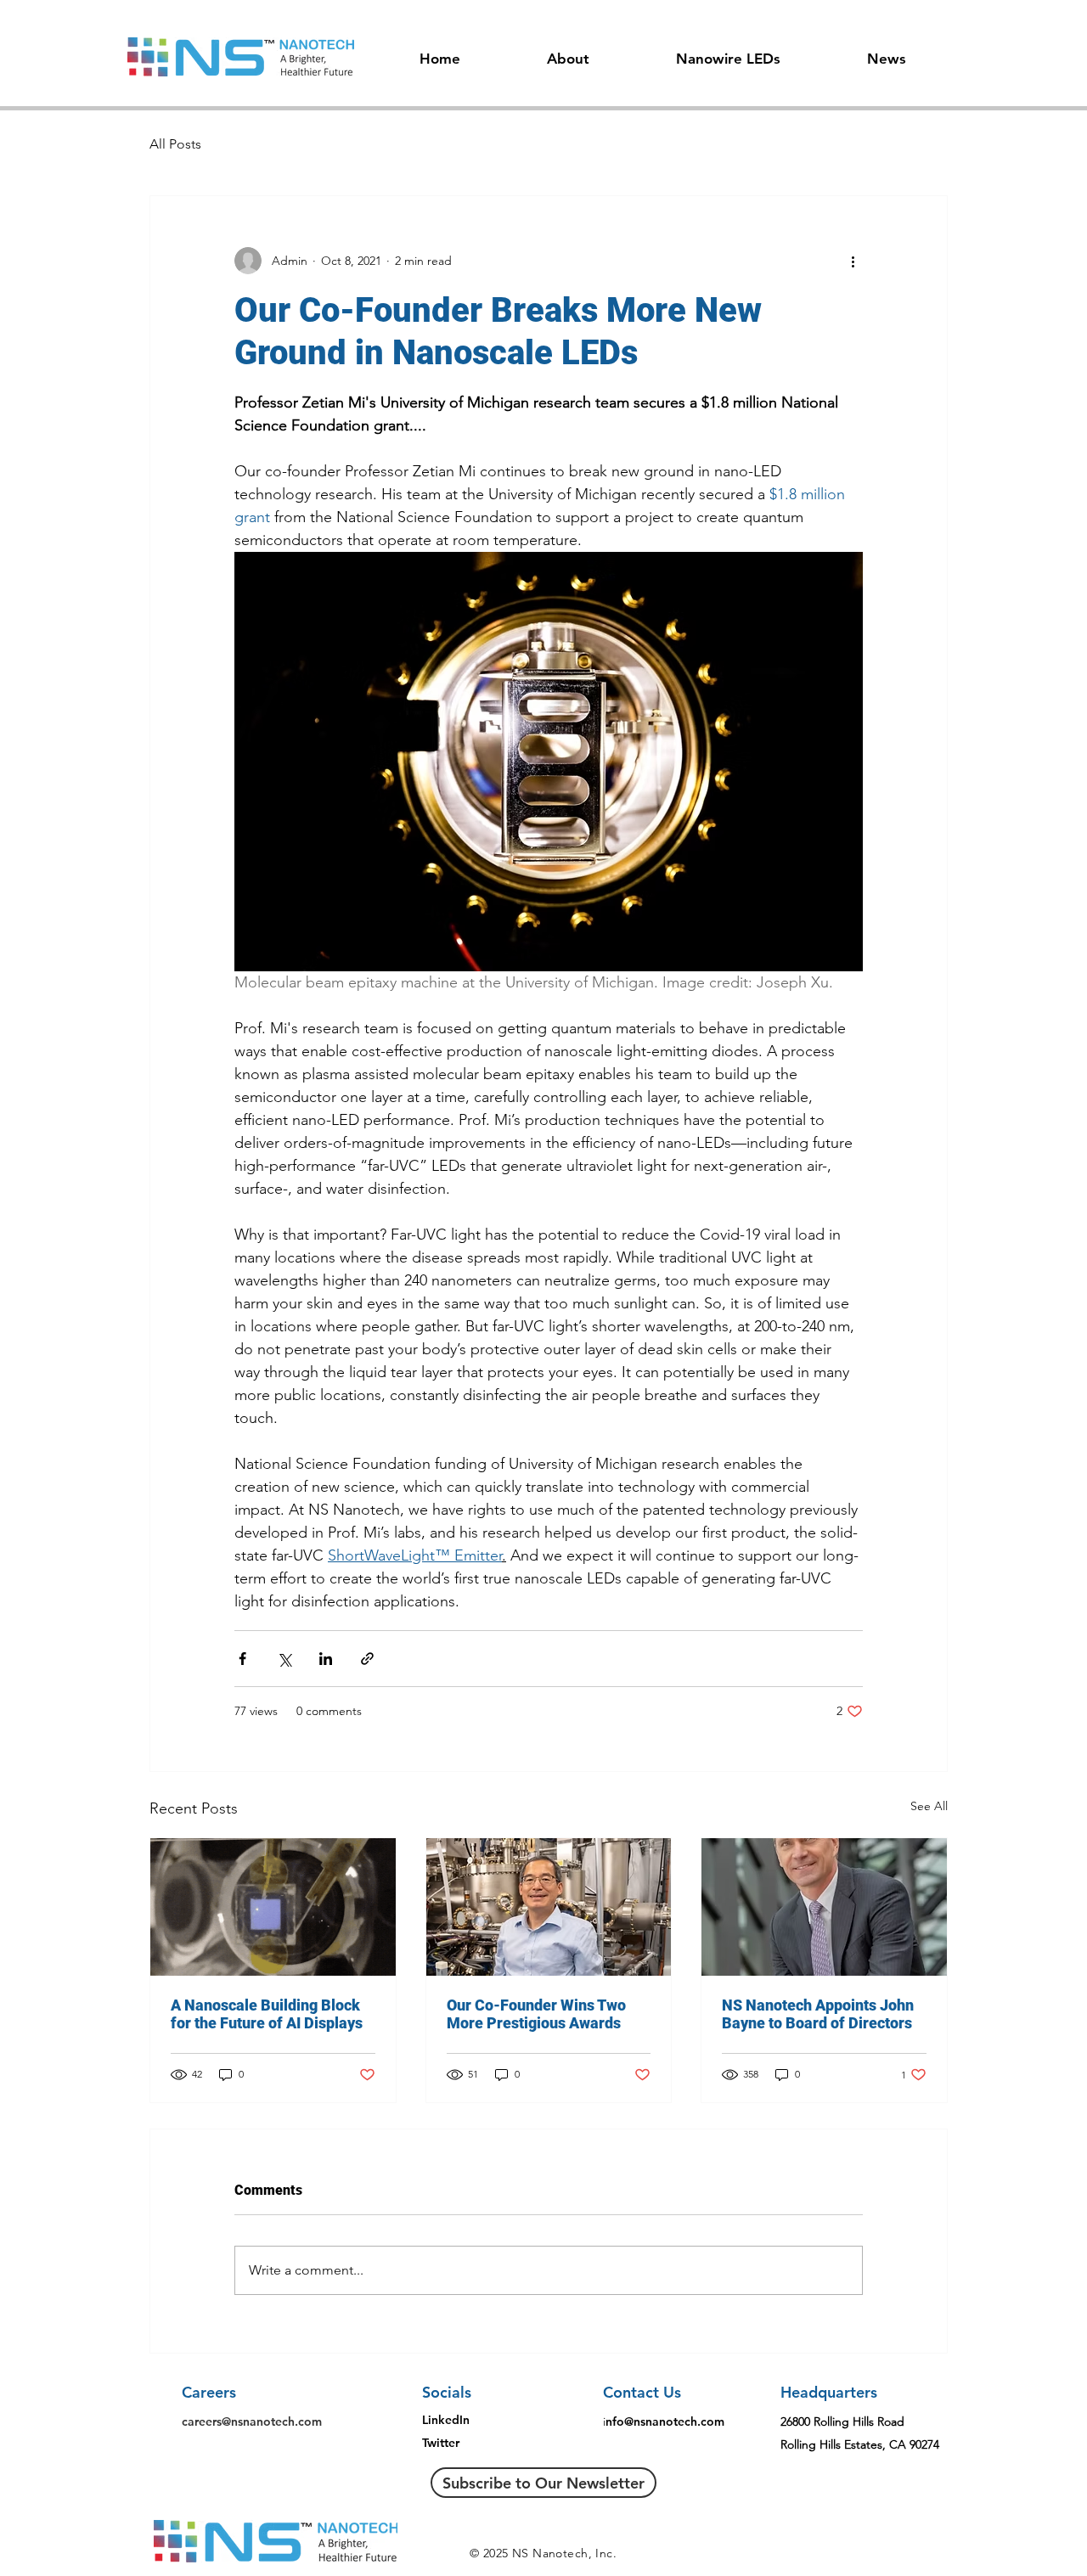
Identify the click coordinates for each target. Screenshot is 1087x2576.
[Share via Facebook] (242, 1659)
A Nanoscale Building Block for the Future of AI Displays (267, 2014)
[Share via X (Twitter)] (284, 1659)
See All (929, 1806)
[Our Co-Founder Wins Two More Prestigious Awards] (549, 1907)
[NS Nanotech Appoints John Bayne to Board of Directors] (824, 1907)
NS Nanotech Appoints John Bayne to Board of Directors (818, 2014)
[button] (568, 51)
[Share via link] (367, 1659)
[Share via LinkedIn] (326, 1659)
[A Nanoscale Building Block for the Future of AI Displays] (273, 1907)
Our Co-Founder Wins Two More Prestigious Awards (536, 2014)
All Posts (175, 144)
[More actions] (853, 261)
